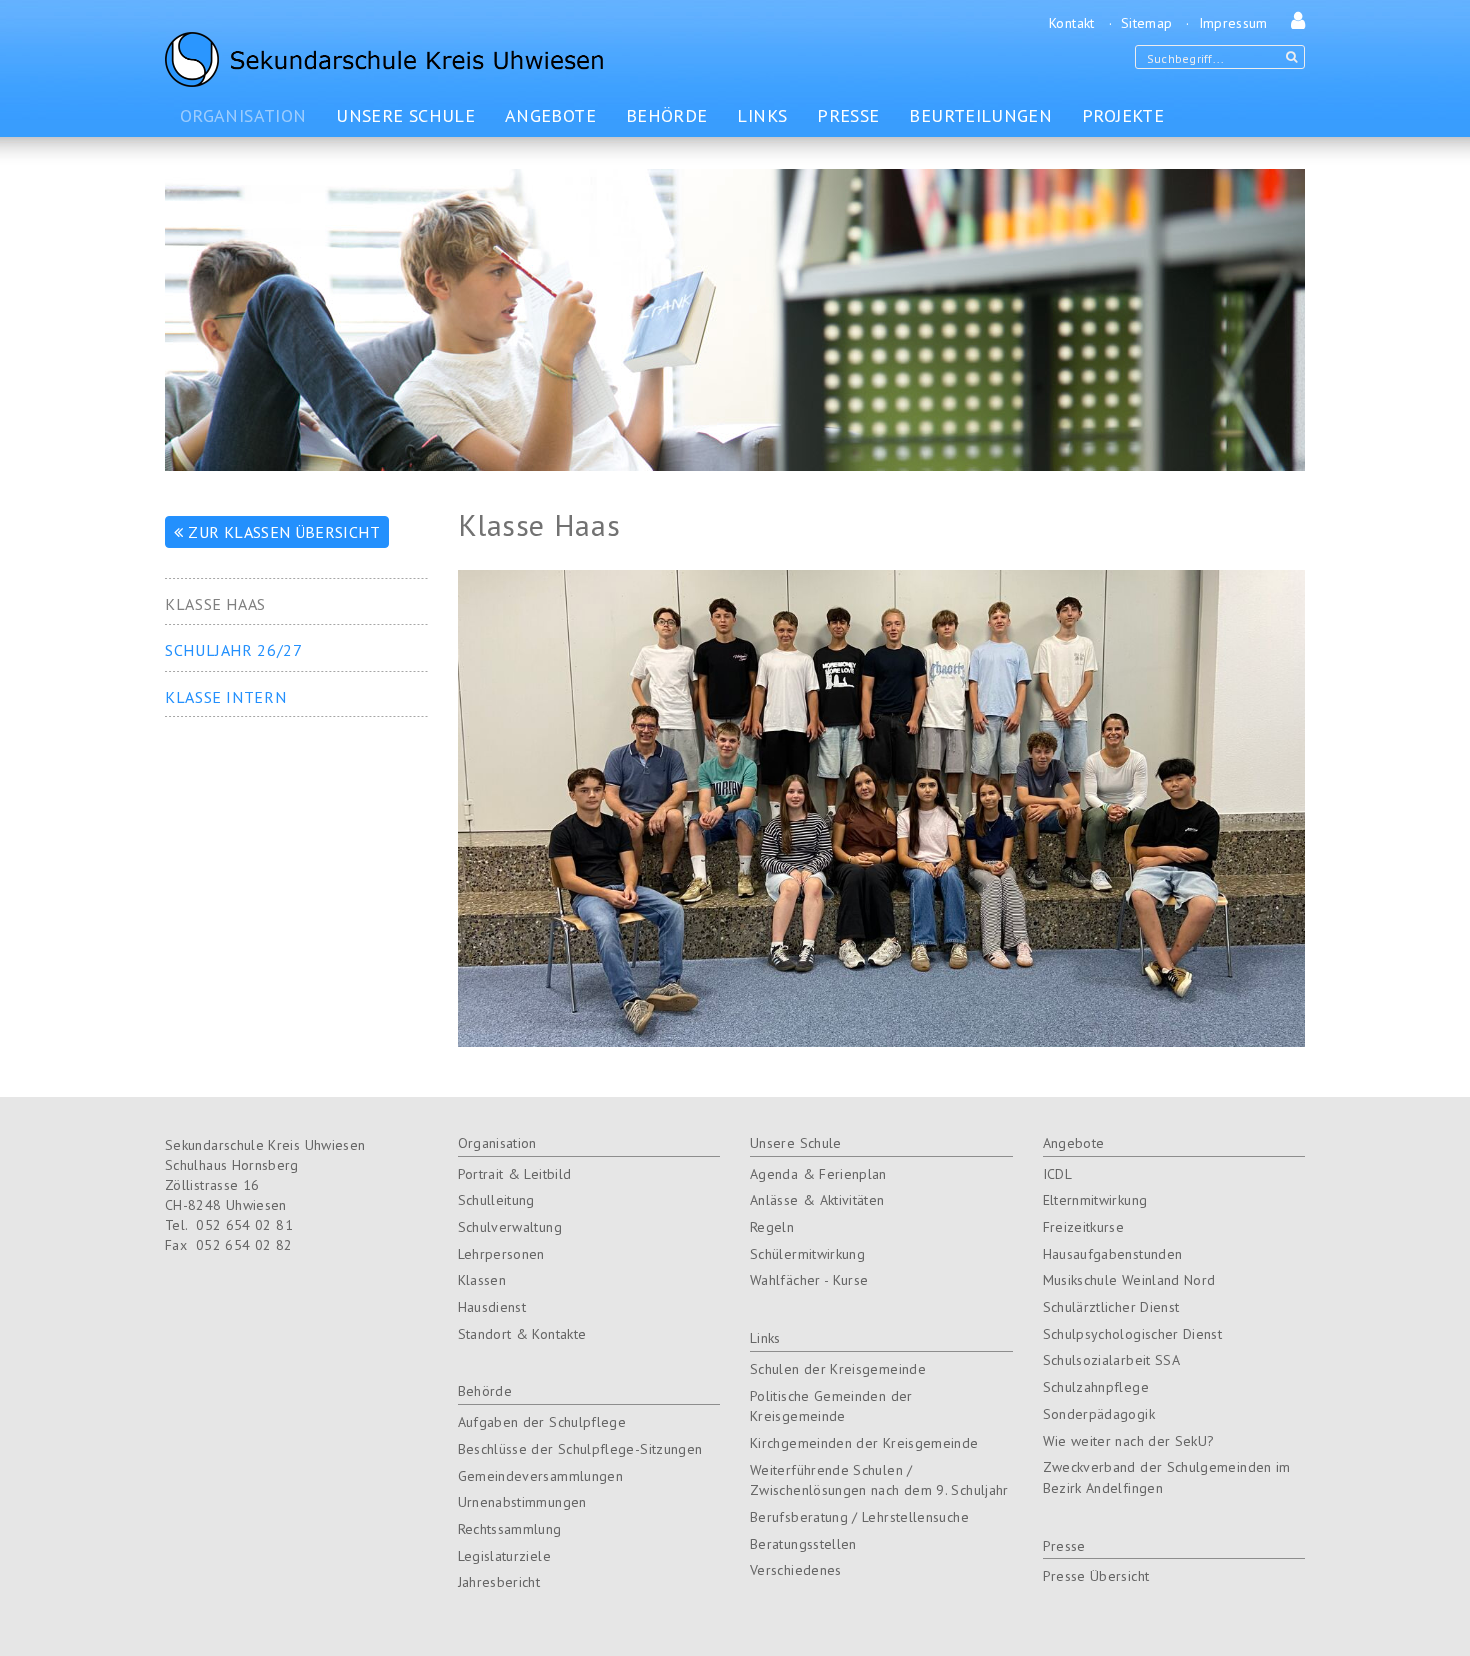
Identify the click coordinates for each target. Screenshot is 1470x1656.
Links (765, 1338)
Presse (1064, 1546)
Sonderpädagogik (1099, 1414)
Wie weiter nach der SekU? (1129, 1441)
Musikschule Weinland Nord (1129, 1280)
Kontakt (1072, 23)
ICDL (1057, 1174)
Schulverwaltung (510, 1227)
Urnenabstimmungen (522, 1502)
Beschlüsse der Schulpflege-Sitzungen (580, 1449)
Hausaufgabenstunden (1113, 1254)
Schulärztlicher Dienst (1111, 1307)
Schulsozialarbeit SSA (1112, 1360)
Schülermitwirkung (807, 1254)
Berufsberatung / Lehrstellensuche (859, 1517)
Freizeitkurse (1084, 1227)
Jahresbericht (499, 1582)
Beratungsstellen (803, 1544)
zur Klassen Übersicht (284, 532)
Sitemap (1147, 23)
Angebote (1074, 1143)
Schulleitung (496, 1200)
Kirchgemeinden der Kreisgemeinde (864, 1443)
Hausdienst (492, 1307)
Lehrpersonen (501, 1254)
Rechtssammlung (510, 1529)
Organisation (497, 1143)
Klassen (482, 1280)
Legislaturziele (504, 1556)
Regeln (772, 1227)
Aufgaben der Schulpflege (542, 1422)
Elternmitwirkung (1095, 1200)
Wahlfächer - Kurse (809, 1280)
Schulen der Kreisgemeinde (838, 1369)
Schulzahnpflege (1096, 1387)
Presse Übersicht (1096, 1576)
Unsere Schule (796, 1143)
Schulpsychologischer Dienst (1133, 1334)
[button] (1293, 23)
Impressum (1233, 23)
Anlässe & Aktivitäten (817, 1200)
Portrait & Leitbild (515, 1174)
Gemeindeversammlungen (541, 1476)
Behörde (485, 1391)
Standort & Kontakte (522, 1334)
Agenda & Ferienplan (818, 1174)
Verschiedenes (796, 1570)
